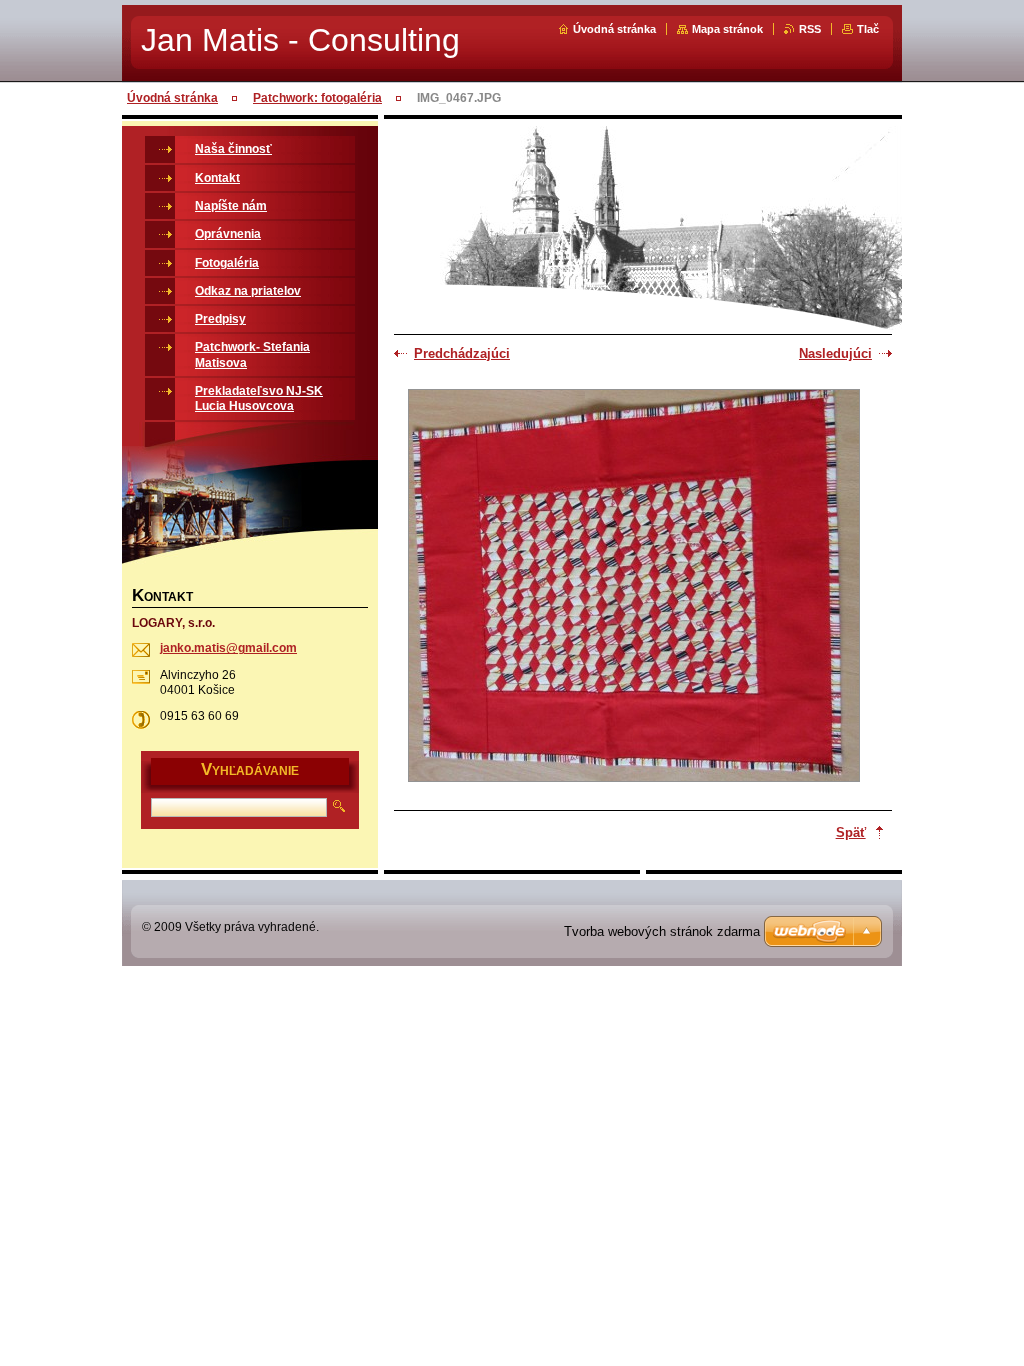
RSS (810, 29)
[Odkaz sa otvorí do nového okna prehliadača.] (634, 587)
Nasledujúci (835, 353)
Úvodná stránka (614, 29)
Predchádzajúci (462, 353)
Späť (851, 832)
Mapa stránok (727, 29)
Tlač (868, 29)
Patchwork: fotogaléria (317, 98)
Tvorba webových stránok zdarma (662, 931)
